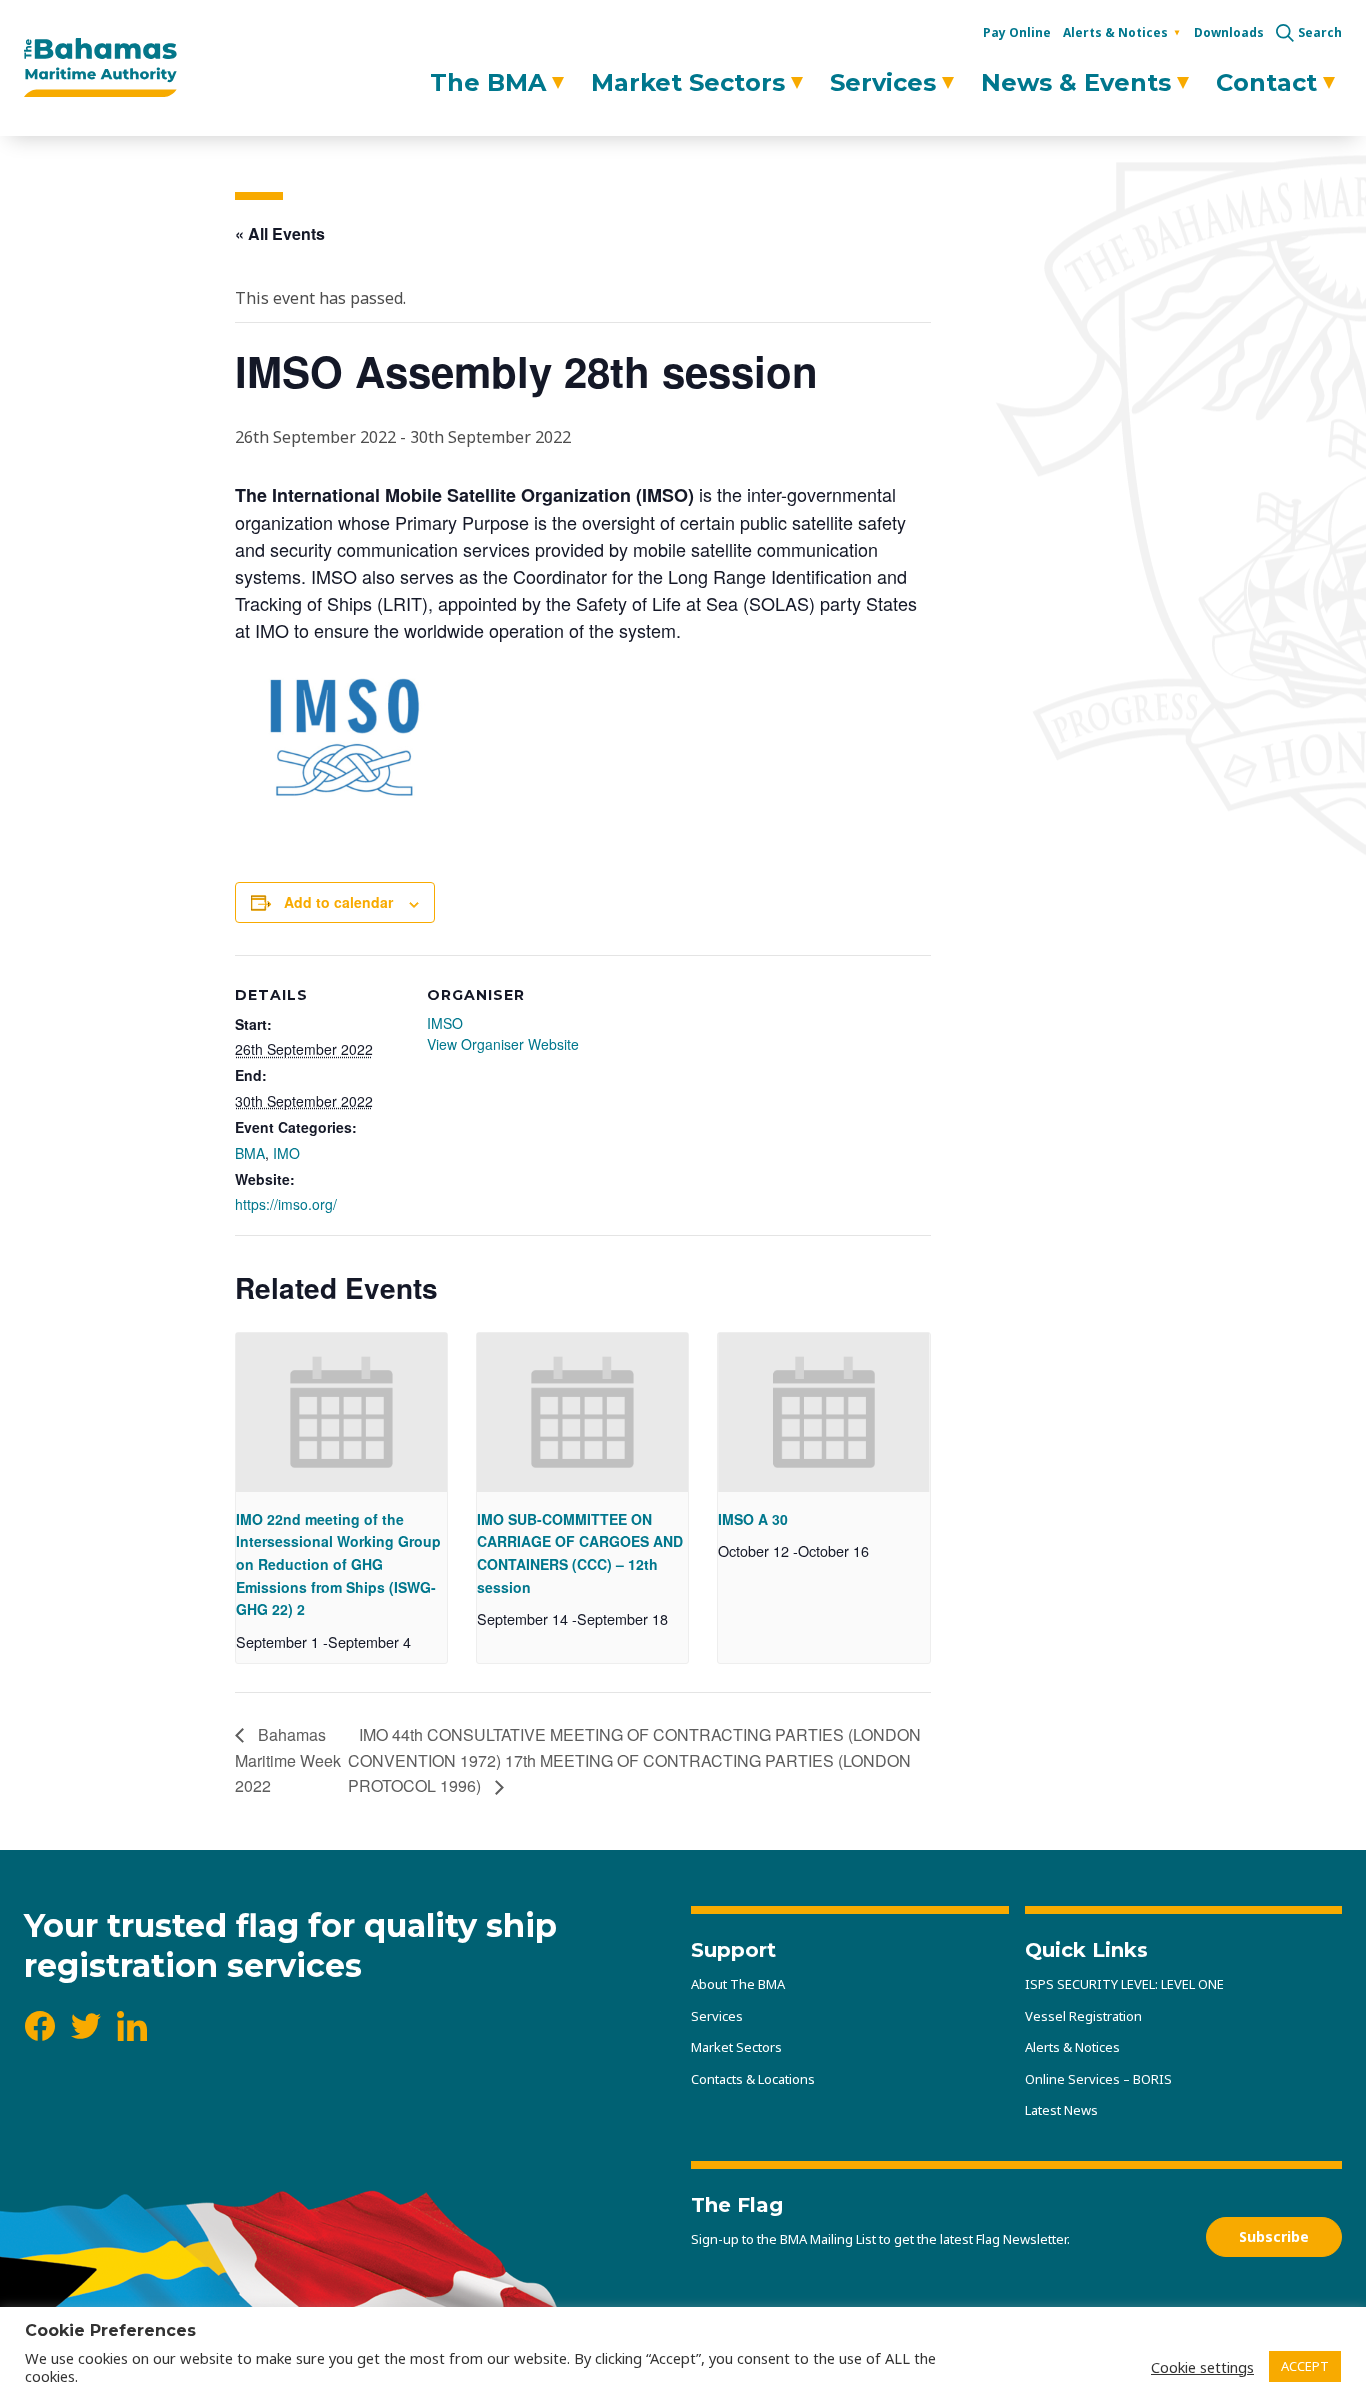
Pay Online (1017, 32)
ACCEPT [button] (1305, 2366)
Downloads (1229, 32)
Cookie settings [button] (1202, 2367)
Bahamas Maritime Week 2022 (288, 1760)
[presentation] (341, 1412)
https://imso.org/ (286, 1204)
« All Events (280, 233)
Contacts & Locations (753, 2079)
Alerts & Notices (1115, 32)
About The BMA (738, 1984)
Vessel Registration (1083, 2016)
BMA (250, 1153)
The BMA (488, 82)
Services (883, 82)
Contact (1266, 82)
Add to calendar (338, 902)
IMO (286, 1153)
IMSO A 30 (753, 1519)
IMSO (445, 1023)
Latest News (1061, 2110)
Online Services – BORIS (1098, 2079)
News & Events (1076, 82)
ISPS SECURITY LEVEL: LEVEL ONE (1124, 1984)
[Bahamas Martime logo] (100, 68)
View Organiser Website (503, 1044)
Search (1320, 33)
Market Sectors (688, 82)
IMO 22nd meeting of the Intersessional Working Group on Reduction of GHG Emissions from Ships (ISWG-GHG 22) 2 (338, 1564)
